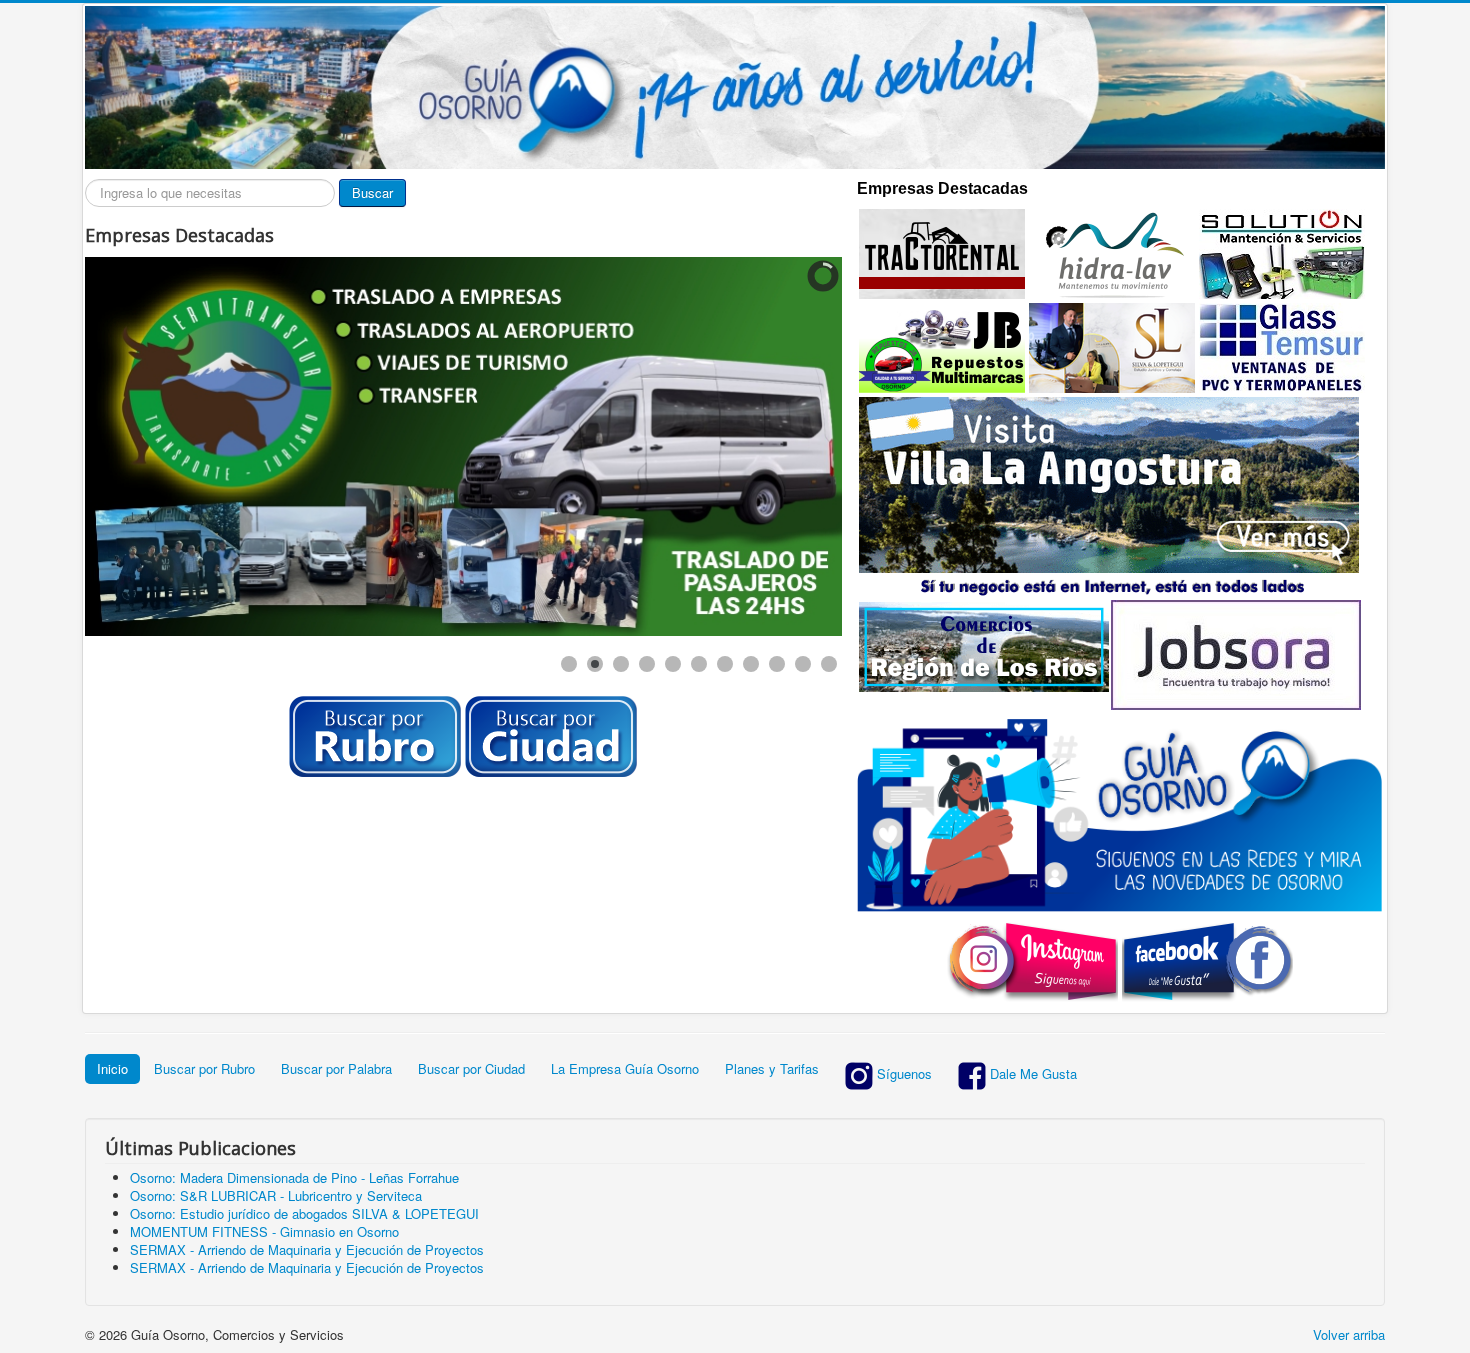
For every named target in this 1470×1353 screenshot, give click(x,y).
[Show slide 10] (803, 664)
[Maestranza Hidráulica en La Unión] (1112, 252)
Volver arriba (1349, 1334)
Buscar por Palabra (336, 1068)
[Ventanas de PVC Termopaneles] (1282, 346)
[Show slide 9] (777, 664)
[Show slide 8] (751, 664)
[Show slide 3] (621, 664)
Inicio (112, 1068)
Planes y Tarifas (772, 1068)
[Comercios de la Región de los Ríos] (984, 644)
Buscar (372, 192)
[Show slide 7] (725, 664)
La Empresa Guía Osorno (625, 1068)
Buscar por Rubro (204, 1068)
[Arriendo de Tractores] (942, 252)
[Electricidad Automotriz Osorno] (1282, 252)
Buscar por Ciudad (471, 1068)
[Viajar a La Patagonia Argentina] (1109, 483)
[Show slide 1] (569, 664)
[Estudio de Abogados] (1112, 346)
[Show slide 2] (595, 664)
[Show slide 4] (647, 664)
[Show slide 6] (699, 664)
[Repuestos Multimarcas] (942, 346)
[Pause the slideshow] (781, 447)
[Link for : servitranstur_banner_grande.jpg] (463, 446)
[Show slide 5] (673, 664)
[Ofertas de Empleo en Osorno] (1236, 652)
